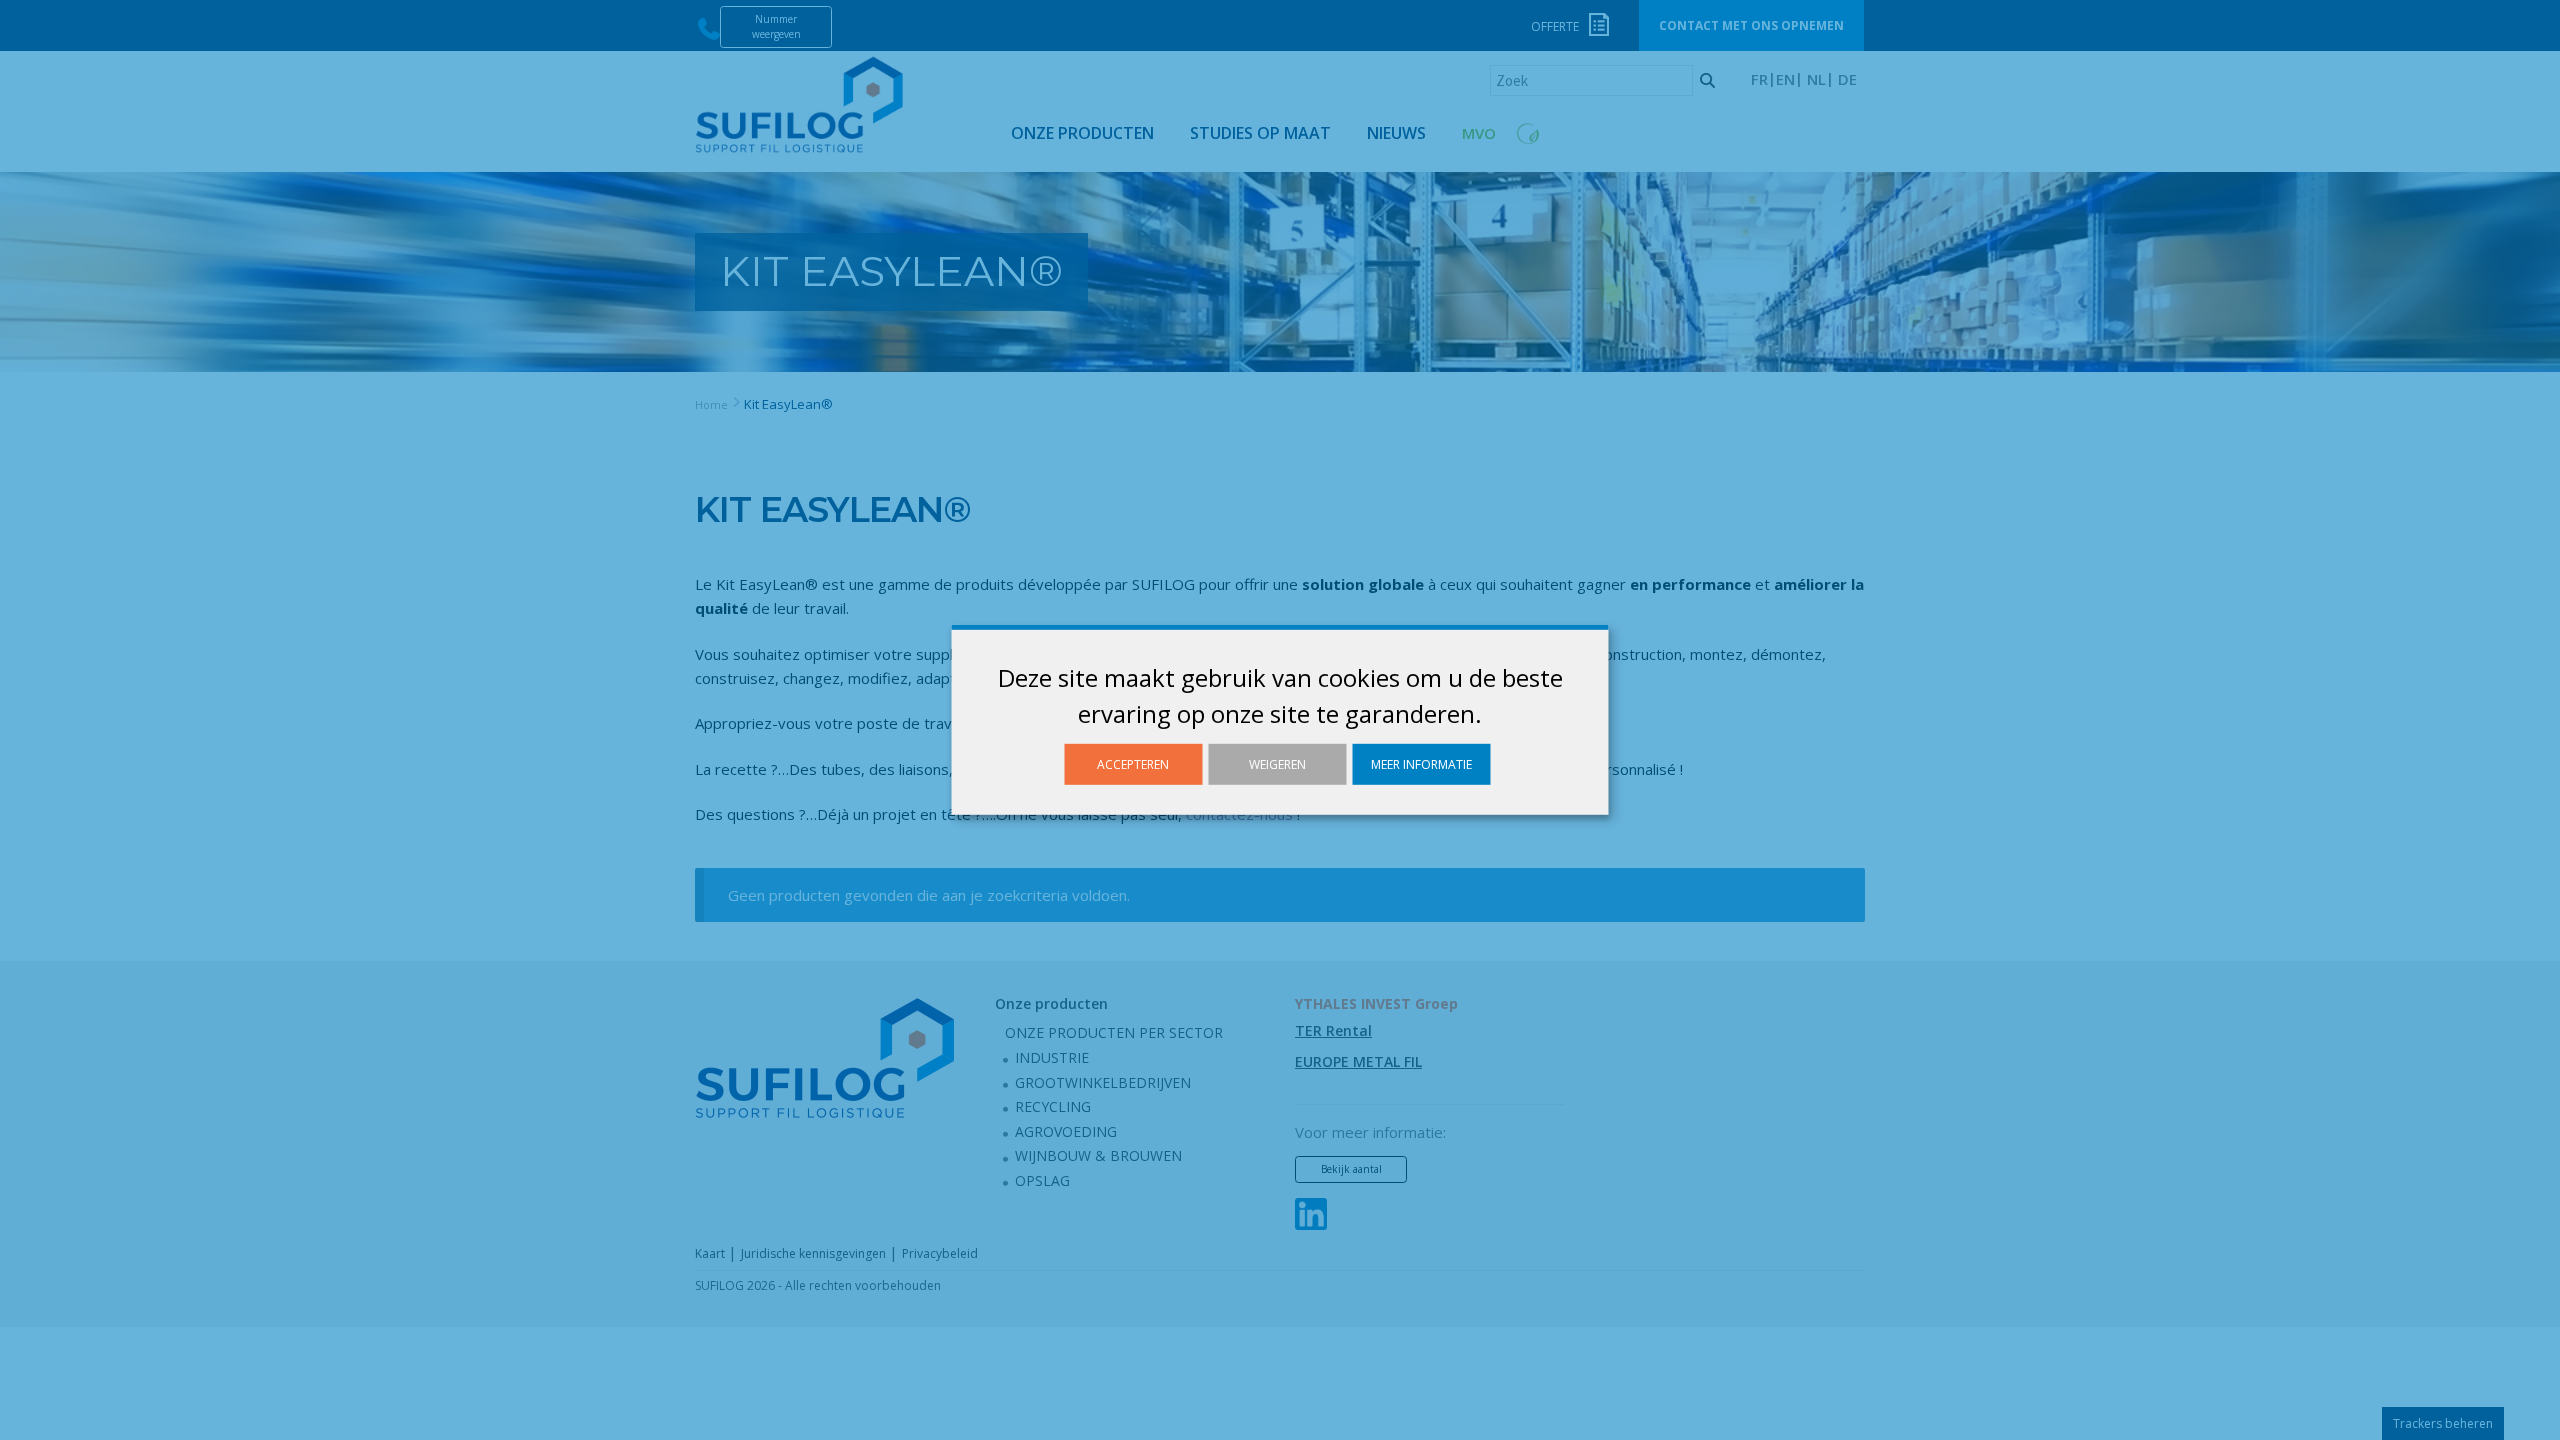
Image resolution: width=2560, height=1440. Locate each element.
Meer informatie (1421, 764)
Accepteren (1133, 764)
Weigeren (1277, 764)
